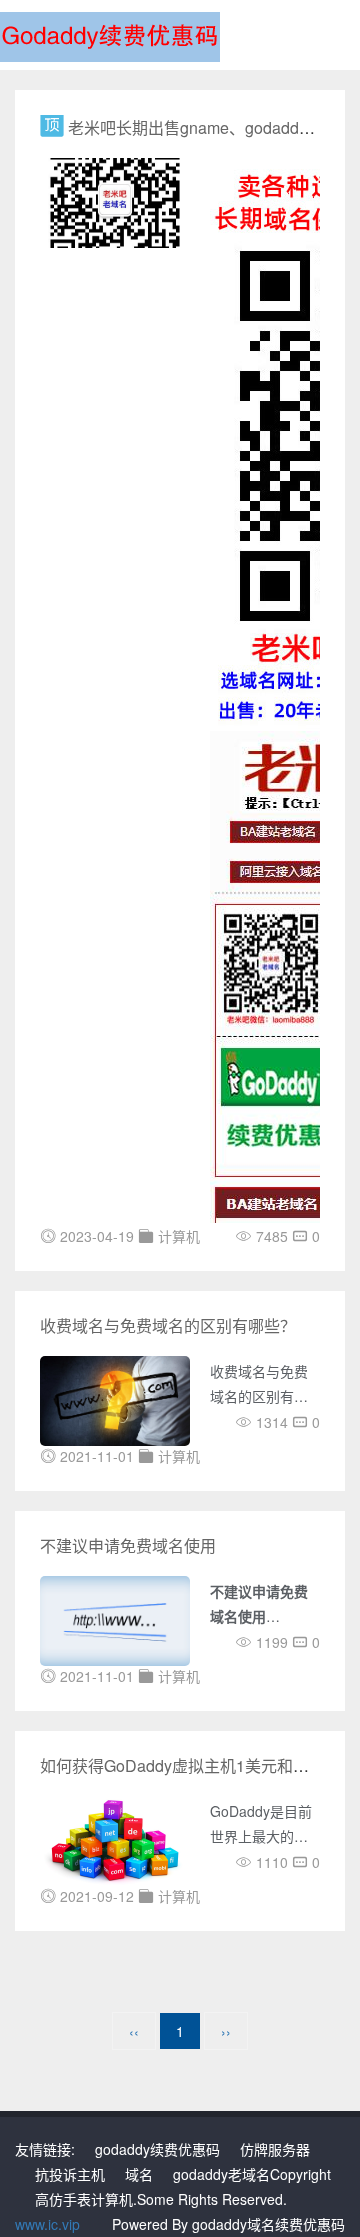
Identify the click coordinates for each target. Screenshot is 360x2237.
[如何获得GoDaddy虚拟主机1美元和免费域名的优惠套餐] (115, 1839)
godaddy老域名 (221, 2174)
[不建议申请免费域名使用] (115, 1619)
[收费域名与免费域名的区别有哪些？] (115, 1399)
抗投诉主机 (70, 2174)
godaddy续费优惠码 (157, 2149)
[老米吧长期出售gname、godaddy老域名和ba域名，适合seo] (115, 201)
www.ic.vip (47, 2224)
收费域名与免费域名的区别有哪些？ (168, 1325)
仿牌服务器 (275, 2149)
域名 (139, 2174)
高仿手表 (63, 2199)
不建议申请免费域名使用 (128, 1545)
